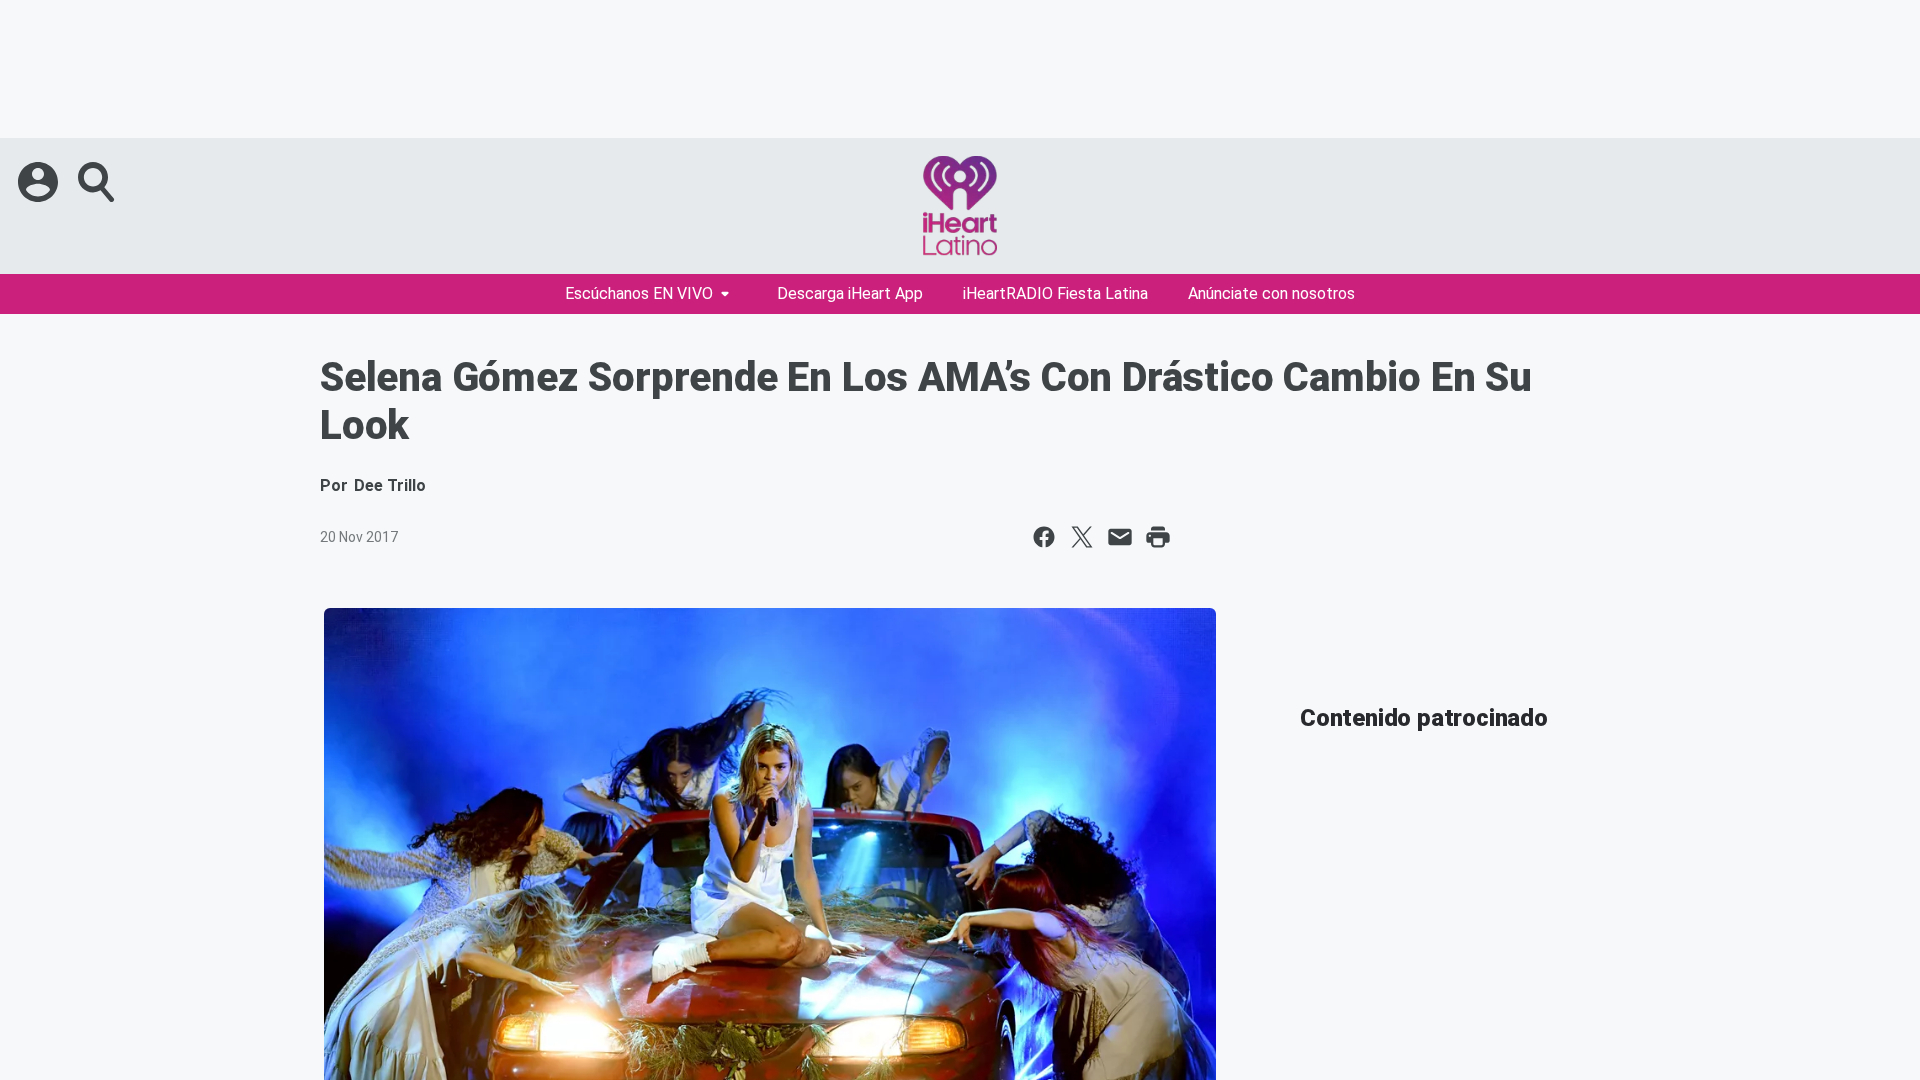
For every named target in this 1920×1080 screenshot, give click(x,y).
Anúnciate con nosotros (1271, 293)
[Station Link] (960, 206)
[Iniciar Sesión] (40, 182)
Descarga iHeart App (850, 293)
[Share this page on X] (1082, 537)
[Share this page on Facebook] (1044, 537)
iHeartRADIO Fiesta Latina (1055, 293)
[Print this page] (1158, 537)
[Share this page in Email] (1120, 537)
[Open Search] (98, 182)
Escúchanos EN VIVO (639, 293)
